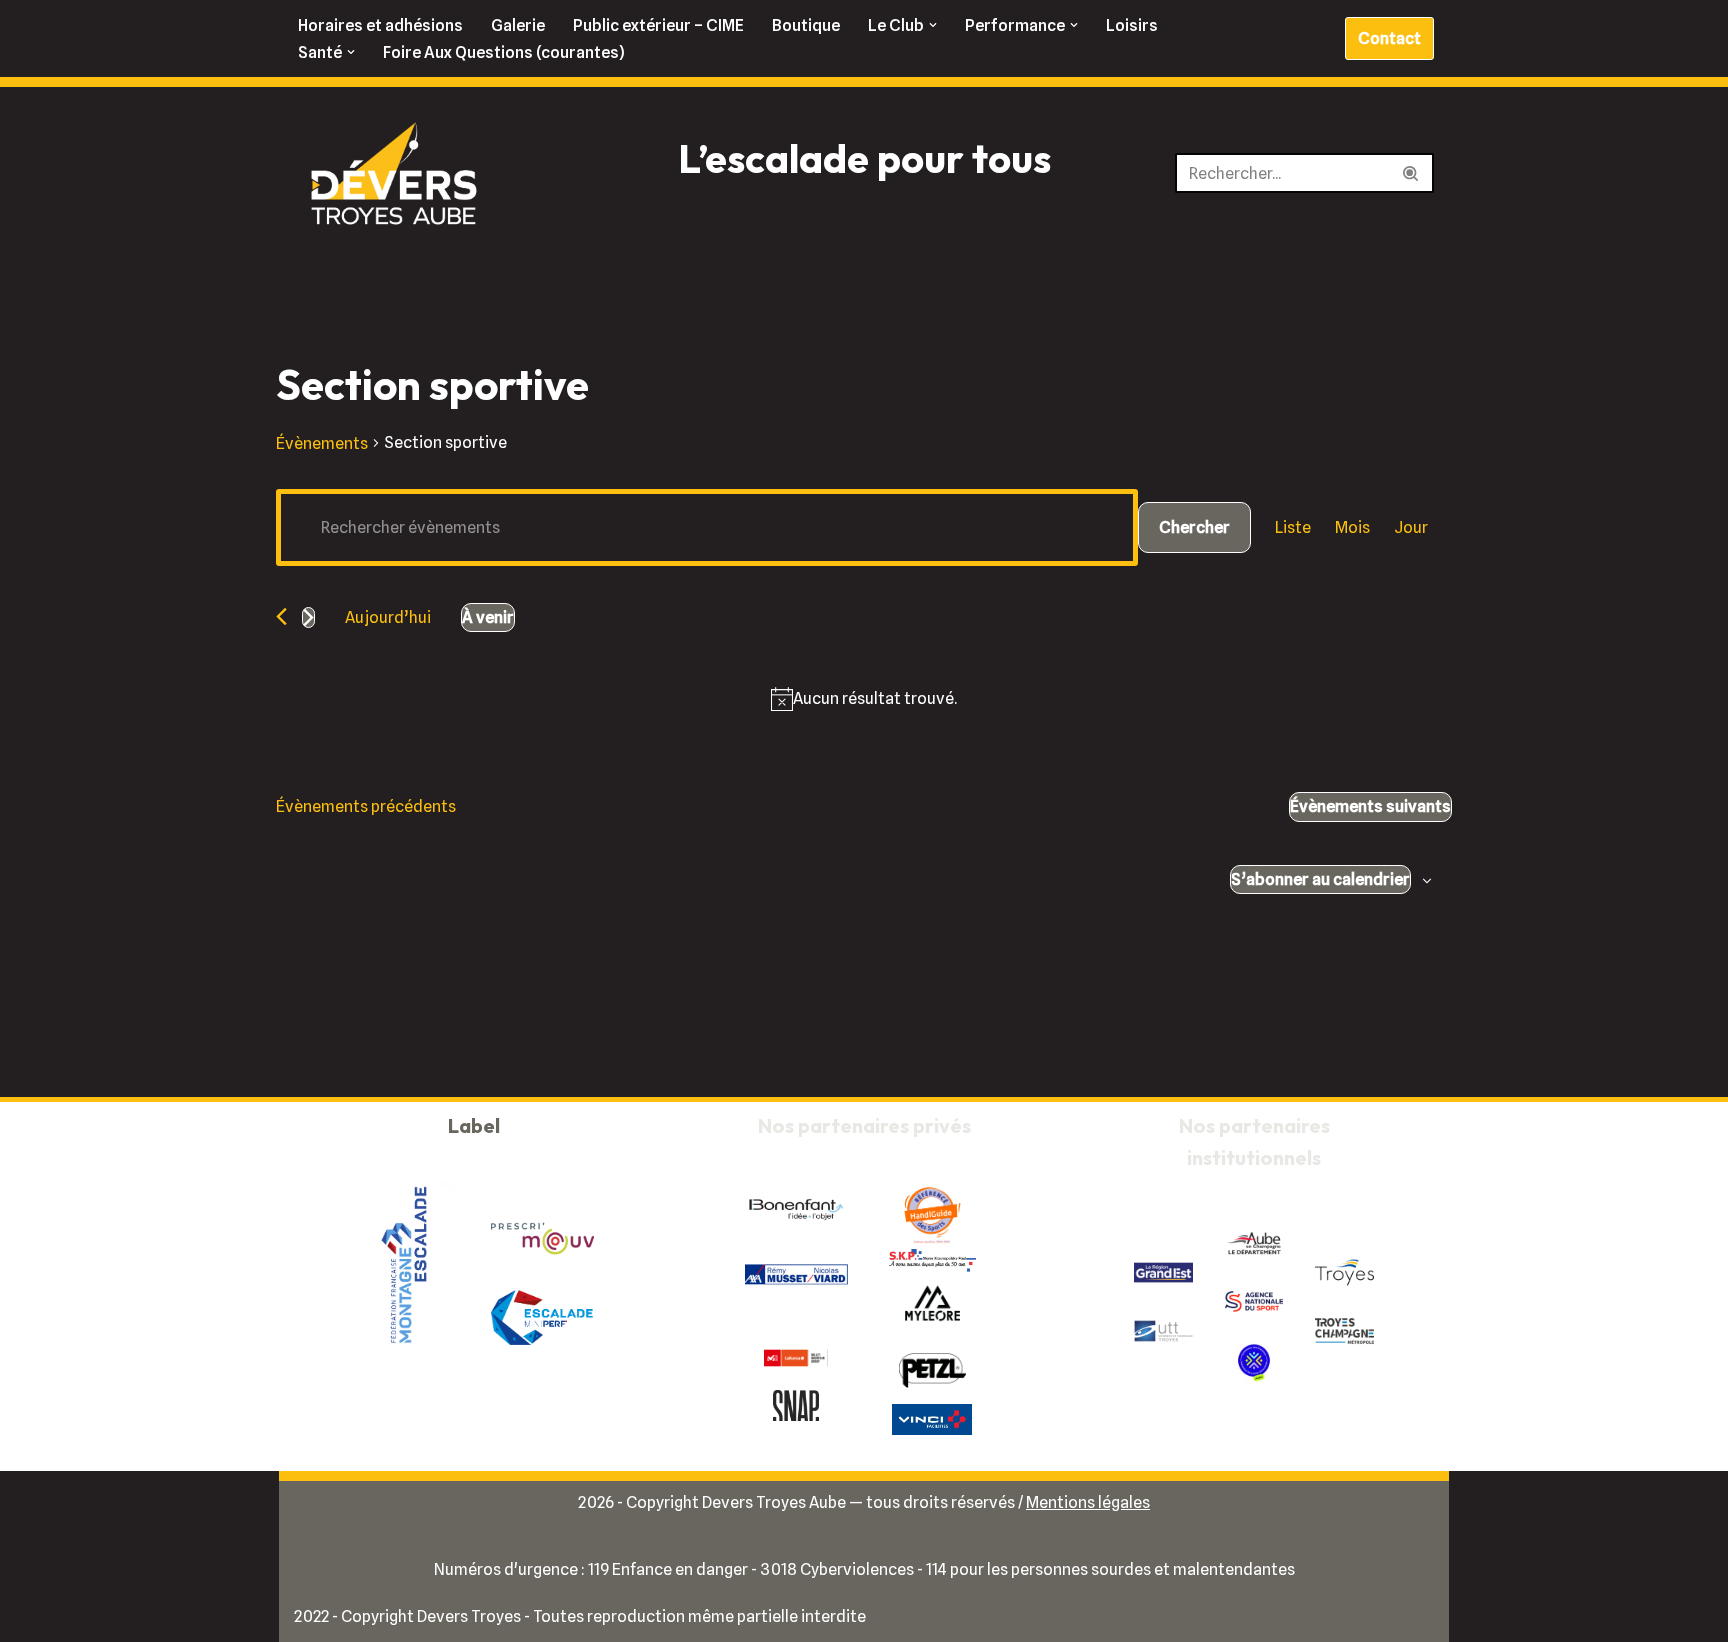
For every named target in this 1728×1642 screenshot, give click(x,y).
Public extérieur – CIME (658, 25)
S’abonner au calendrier (1320, 879)
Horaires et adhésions (380, 25)
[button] (933, 25)
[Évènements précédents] (281, 616)
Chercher (1194, 527)
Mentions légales (1088, 1502)
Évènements (322, 443)
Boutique (806, 25)
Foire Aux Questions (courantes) (504, 52)
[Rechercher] (1411, 173)
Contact (1389, 38)
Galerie (518, 25)
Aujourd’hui (388, 617)
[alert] (875, 698)
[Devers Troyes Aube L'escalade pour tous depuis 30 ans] (394, 173)
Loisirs (1132, 25)
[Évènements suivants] (308, 617)
